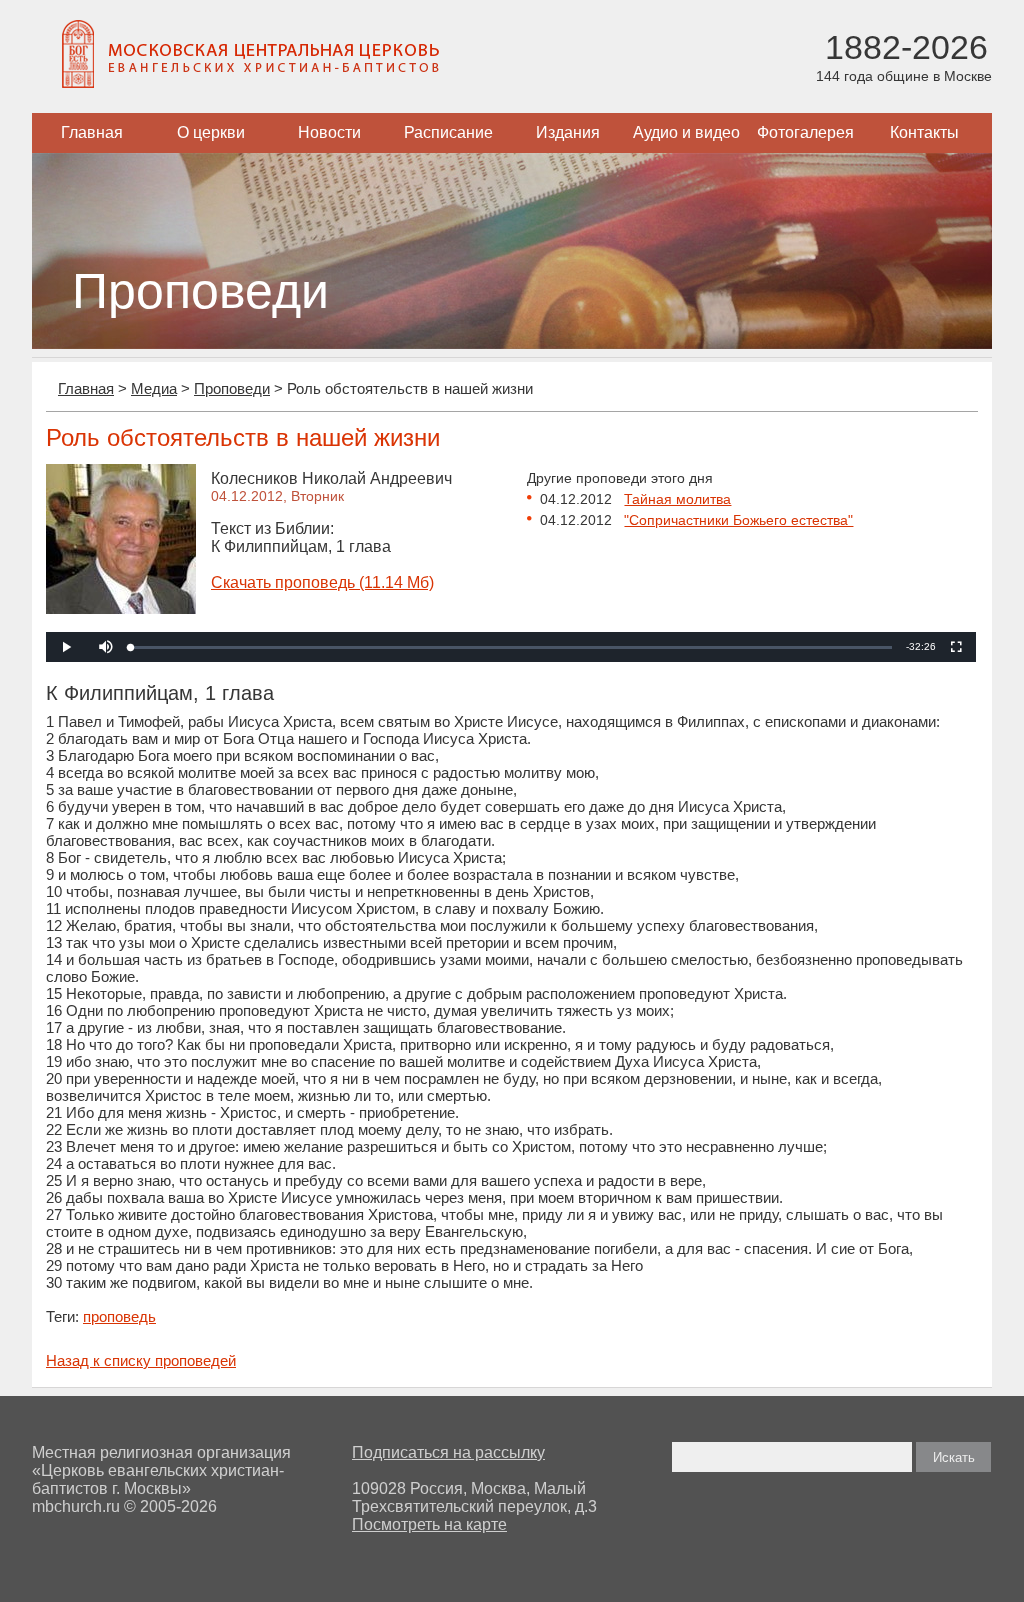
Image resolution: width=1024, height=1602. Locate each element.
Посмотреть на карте (429, 1524)
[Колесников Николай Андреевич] (121, 608)
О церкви (211, 132)
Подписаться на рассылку (448, 1452)
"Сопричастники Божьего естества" (738, 520)
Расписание (448, 132)
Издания (568, 132)
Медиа (154, 388)
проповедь (119, 1316)
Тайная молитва (677, 499)
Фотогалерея (805, 132)
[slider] (511, 647)
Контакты (924, 132)
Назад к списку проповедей (141, 1360)
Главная (92, 132)
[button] (106, 647)
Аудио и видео (686, 132)
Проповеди (232, 388)
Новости (329, 132)
